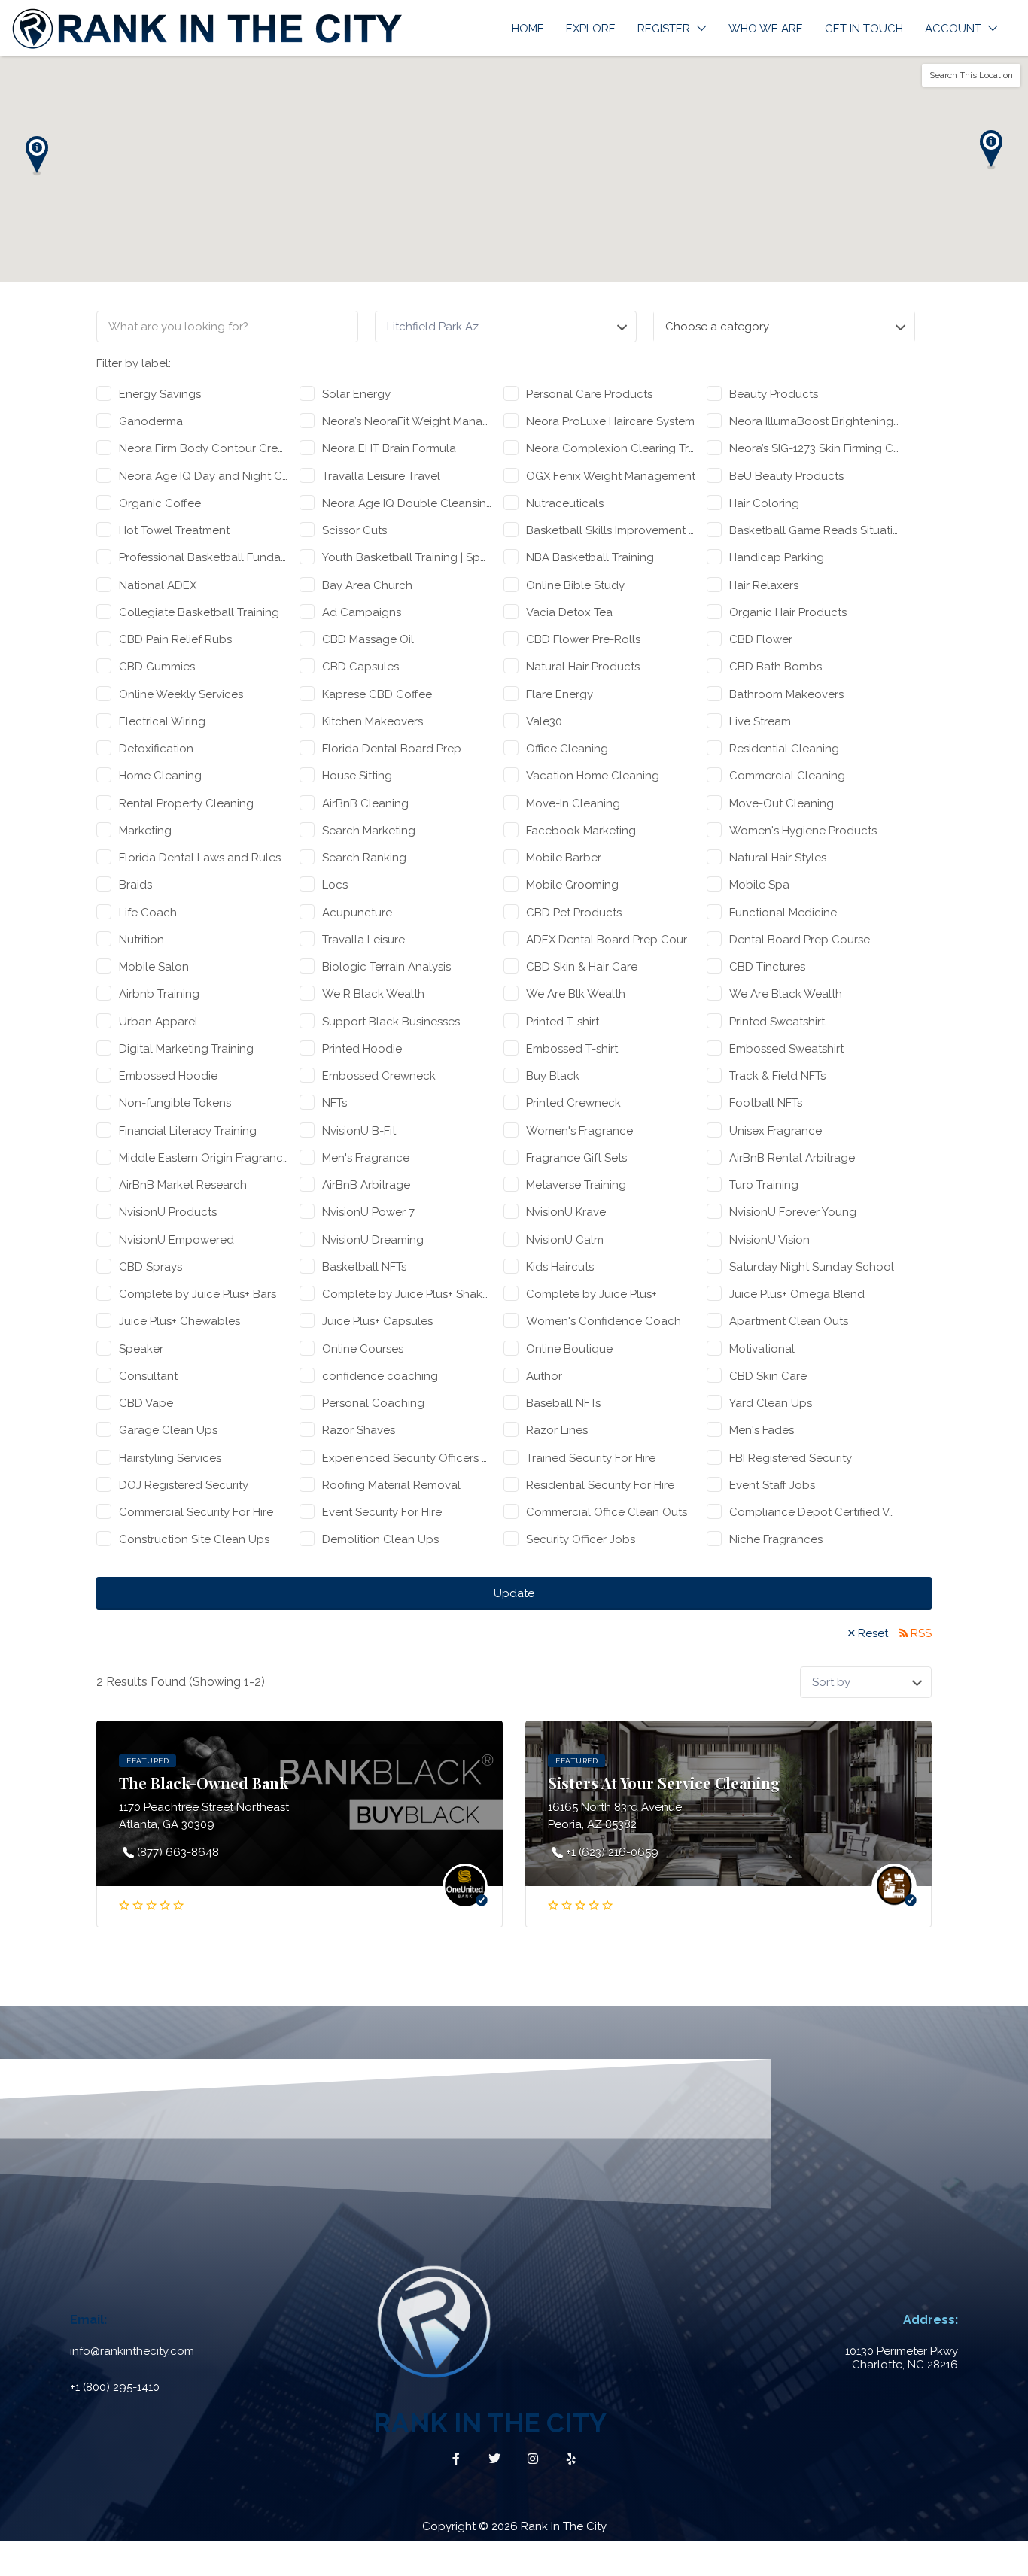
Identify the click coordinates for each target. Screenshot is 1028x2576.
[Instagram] (533, 2459)
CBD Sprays (151, 1267)
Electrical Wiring (162, 721)
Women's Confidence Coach (604, 1321)
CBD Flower (761, 639)
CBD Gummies (157, 667)
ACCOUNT (953, 29)
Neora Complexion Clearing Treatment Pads (611, 448)
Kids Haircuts (560, 1267)
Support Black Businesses (391, 1022)
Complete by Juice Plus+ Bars (198, 1294)
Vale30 (544, 721)
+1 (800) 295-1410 (115, 2387)
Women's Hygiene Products (803, 831)
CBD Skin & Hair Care (582, 967)
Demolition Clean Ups (380, 1539)
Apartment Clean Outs (789, 1321)
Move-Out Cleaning (782, 803)
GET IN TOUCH (864, 29)
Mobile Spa (759, 885)
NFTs (335, 1103)
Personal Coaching (373, 1403)
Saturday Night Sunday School (812, 1267)
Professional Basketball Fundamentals (204, 557)
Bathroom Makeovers (786, 694)
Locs (335, 885)
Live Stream (760, 721)
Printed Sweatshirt (777, 1022)
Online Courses (363, 1349)
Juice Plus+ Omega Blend (797, 1294)
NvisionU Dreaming (373, 1240)
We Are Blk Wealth (576, 994)
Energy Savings (160, 394)
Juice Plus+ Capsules (377, 1321)
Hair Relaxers (764, 585)
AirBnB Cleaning (365, 803)
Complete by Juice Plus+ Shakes (407, 1294)
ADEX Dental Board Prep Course (611, 940)
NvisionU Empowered (176, 1240)
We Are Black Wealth (786, 994)
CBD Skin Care (768, 1376)
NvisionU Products (168, 1212)
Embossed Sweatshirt (786, 1049)
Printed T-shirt (563, 1022)
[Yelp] (571, 2459)
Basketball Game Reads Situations (814, 530)
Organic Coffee (160, 503)
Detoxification (156, 749)
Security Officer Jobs (581, 1539)
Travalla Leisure (363, 940)
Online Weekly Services (181, 694)
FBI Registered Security (791, 1458)
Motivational (762, 1349)
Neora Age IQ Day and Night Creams (204, 476)
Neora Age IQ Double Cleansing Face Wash (407, 503)
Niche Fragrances (776, 1539)
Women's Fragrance (579, 1131)
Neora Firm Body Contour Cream (204, 448)
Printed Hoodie (362, 1049)
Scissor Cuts (354, 530)
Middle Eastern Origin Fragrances (204, 1158)
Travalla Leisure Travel (381, 476)
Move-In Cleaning (573, 803)
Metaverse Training (576, 1185)
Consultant (148, 1376)
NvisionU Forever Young (793, 1212)
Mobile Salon (154, 967)
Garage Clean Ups (168, 1430)
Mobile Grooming (572, 885)
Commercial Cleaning (787, 776)
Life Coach (148, 913)
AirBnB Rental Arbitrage (792, 1158)
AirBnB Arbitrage (366, 1185)
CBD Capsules (360, 667)
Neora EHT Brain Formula (389, 448)
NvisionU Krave (566, 1212)
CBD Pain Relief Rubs (175, 639)
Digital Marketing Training (186, 1049)
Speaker (141, 1349)
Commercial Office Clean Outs (607, 1512)
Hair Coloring (764, 503)
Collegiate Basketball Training (199, 612)
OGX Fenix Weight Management (611, 476)
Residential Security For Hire (600, 1485)
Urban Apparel (158, 1022)
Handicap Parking (777, 557)
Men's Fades (762, 1430)
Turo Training (764, 1185)
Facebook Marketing (581, 831)
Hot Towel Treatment (174, 530)
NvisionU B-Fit (359, 1131)
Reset (873, 1633)
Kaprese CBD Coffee (377, 694)
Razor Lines (557, 1430)
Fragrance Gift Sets (576, 1158)
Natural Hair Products (583, 667)
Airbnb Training (159, 994)
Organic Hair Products (788, 612)
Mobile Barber (564, 858)
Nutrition (141, 940)
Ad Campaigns (362, 612)
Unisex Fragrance (776, 1131)
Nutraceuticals (565, 503)
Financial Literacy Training (188, 1131)
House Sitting (357, 776)
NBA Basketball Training (590, 557)
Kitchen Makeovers (373, 721)
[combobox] (784, 327)
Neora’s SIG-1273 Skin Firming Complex (814, 448)
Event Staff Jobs (772, 1485)
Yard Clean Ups (771, 1403)
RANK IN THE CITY (490, 2423)
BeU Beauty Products (786, 476)
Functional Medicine (783, 913)
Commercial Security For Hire (196, 1512)
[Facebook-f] (456, 2459)
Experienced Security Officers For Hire (407, 1458)
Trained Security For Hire (591, 1458)
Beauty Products (774, 394)
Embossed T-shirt (572, 1049)
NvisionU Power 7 (368, 1212)
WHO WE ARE (766, 29)
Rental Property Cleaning (186, 803)
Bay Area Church (367, 585)
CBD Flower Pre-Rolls (583, 639)
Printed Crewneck (573, 1103)
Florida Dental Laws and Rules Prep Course (204, 858)
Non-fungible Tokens (175, 1103)
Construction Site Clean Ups (194, 1539)
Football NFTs (766, 1103)
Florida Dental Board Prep (392, 749)
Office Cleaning (567, 749)
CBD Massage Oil (368, 639)
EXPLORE (591, 29)
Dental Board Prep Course (800, 940)
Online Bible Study (575, 585)
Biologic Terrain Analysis (386, 967)
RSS (921, 1633)
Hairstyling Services (170, 1458)
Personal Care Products (589, 394)
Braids (135, 885)
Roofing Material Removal (391, 1485)
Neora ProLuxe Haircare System (610, 421)
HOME (528, 29)
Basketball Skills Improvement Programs (611, 530)
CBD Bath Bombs (776, 667)
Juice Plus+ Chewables (179, 1321)
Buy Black (553, 1076)
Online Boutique (569, 1349)
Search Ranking (364, 858)
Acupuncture (357, 913)
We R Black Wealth (373, 994)
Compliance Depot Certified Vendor (814, 1512)
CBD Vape (146, 1403)
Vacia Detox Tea (569, 612)
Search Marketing (369, 831)
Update (514, 1593)
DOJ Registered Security (184, 1485)
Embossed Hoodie (168, 1076)
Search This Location (971, 75)
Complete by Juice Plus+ (592, 1294)
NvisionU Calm (565, 1240)
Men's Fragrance (366, 1158)
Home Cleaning (160, 776)
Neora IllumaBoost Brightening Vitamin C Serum (814, 421)
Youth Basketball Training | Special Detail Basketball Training (407, 557)
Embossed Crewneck (379, 1076)
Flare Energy (560, 694)
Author (544, 1376)
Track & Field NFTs (777, 1076)
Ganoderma (151, 421)
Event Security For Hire (382, 1512)
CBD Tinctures (767, 967)
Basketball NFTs (364, 1267)
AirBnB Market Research (183, 1185)
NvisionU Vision (769, 1240)
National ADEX (158, 585)
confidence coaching (380, 1376)
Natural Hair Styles (778, 858)
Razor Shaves (359, 1430)
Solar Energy (356, 394)
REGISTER (664, 29)
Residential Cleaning (784, 749)
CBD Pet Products (574, 913)
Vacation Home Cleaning (593, 776)
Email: (88, 2320)
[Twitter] (494, 2459)
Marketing (145, 831)
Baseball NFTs (563, 1403)
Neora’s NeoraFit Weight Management (407, 421)
